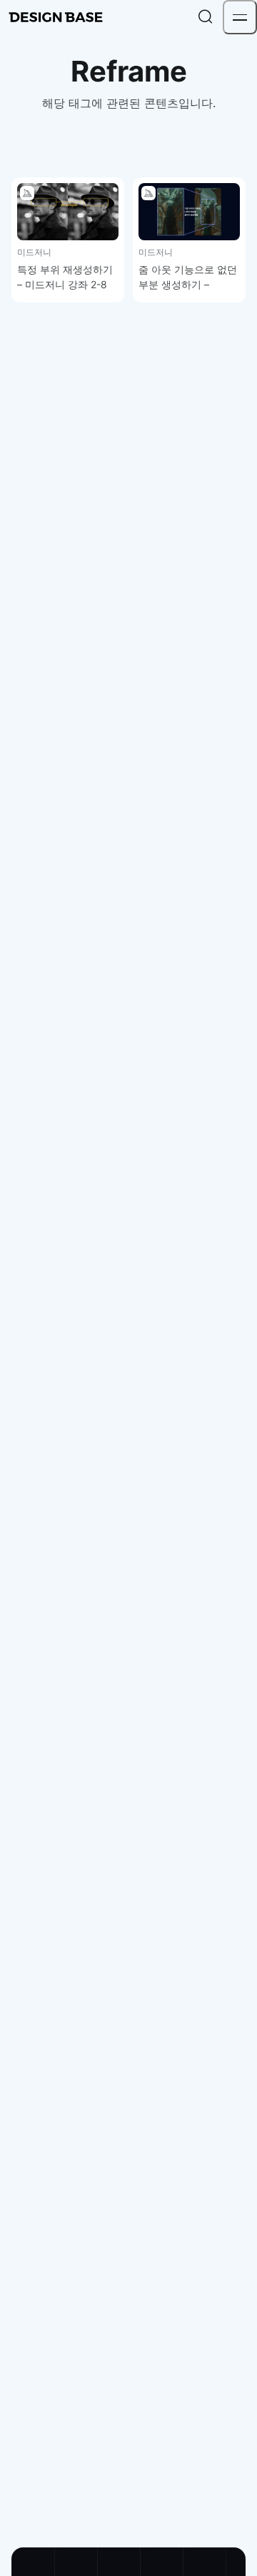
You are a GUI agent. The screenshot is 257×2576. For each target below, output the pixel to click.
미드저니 (34, 252)
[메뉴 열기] (240, 17)
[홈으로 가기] (56, 17)
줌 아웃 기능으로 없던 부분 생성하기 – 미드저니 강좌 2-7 (188, 284)
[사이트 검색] (206, 17)
